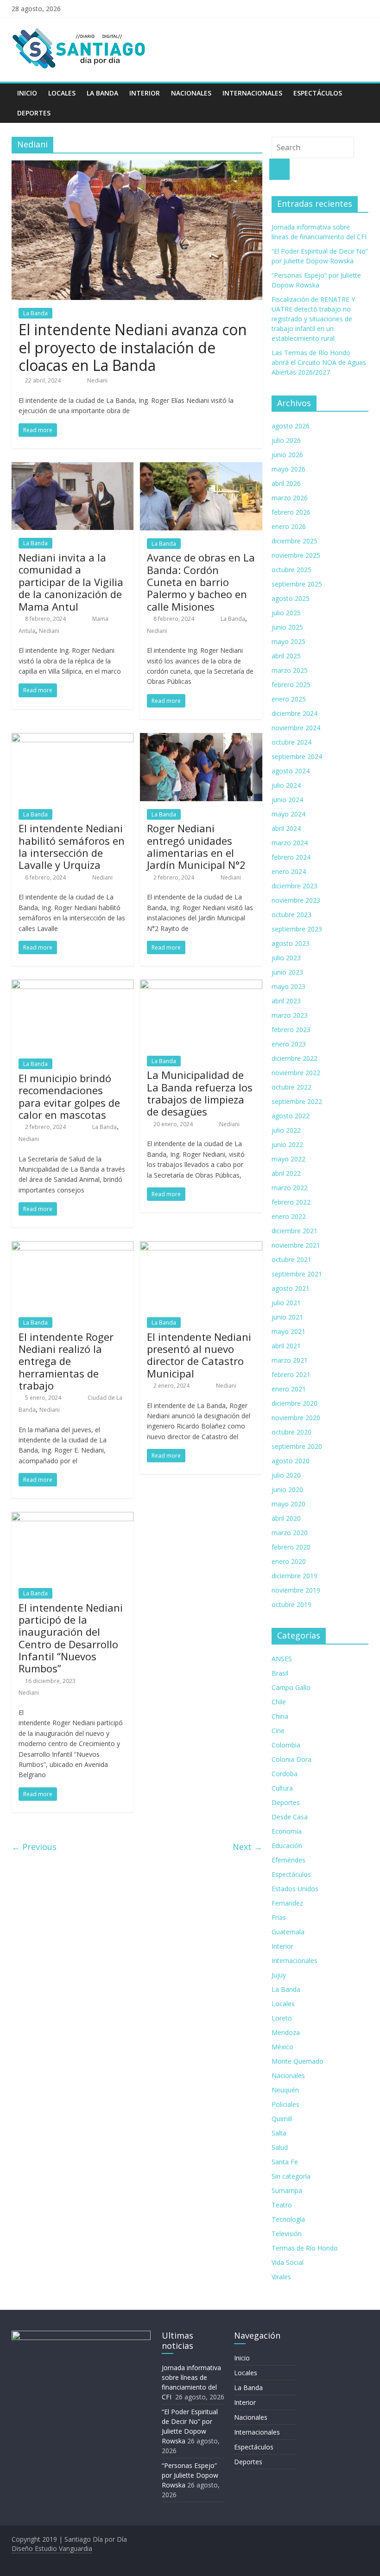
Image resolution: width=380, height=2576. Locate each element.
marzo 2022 (290, 1188)
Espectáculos (318, 93)
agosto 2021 (291, 1288)
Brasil (280, 1673)
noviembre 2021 (296, 1245)
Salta (279, 2133)
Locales (62, 93)
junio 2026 (287, 455)
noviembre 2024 (296, 728)
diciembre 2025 (294, 541)
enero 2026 (289, 526)
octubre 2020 (291, 1432)
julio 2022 (286, 1130)
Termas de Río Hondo (305, 2248)
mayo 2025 (288, 641)
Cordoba (285, 1774)
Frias (279, 1917)
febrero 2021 (291, 1374)
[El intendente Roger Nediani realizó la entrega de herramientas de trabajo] (73, 1247)
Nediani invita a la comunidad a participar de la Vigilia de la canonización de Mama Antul (71, 582)
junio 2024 (287, 800)
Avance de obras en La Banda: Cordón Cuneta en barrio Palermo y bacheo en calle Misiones (201, 582)
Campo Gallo (291, 1687)
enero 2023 (289, 1044)
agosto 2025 (291, 598)
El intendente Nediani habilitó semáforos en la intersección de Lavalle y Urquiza (72, 846)
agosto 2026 (291, 426)
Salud (280, 2147)
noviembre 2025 (296, 555)
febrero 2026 (291, 512)
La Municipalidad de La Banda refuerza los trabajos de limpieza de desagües (200, 1093)
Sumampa (287, 2190)
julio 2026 (286, 440)
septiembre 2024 (297, 756)
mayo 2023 (288, 986)
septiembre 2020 (297, 1446)
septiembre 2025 (297, 584)
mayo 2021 (288, 1331)
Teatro (282, 2205)
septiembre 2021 (297, 1274)
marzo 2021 (290, 1360)
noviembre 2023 (296, 900)
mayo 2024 (288, 814)
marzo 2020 (290, 1533)
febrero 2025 (291, 685)
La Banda (102, 93)
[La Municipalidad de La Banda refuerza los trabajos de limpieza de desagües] (201, 985)
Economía (287, 1831)
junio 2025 (287, 627)
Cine (278, 1731)
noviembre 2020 (296, 1418)
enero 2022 (289, 1216)
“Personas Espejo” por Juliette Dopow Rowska (190, 2475)
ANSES (282, 1659)
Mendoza (286, 2032)
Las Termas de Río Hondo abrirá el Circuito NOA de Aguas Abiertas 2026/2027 (319, 362)
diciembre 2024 (294, 713)
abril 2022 (286, 1173)
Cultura (282, 1788)
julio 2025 (286, 613)
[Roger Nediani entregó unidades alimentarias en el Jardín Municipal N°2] (201, 739)
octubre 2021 (291, 1259)
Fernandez (287, 1903)
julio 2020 (286, 1475)
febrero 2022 (291, 1202)
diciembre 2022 (294, 1058)
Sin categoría (291, 2176)
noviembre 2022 (296, 1073)
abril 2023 (286, 1001)
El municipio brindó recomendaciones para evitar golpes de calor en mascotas (69, 1096)
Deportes (34, 113)
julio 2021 (286, 1303)
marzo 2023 (290, 1015)
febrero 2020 (291, 1547)
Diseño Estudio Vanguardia (52, 2548)
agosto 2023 (291, 943)
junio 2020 (287, 1489)
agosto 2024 (291, 771)
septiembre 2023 (297, 929)
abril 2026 (286, 483)
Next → (247, 1847)
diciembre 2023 (294, 886)
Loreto (282, 2018)
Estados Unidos (295, 1889)
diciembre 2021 (294, 1231)
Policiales (285, 2104)
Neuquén (285, 2090)
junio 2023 (287, 972)
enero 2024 (289, 871)
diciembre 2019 (294, 1576)
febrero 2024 (291, 857)
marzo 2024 (290, 843)
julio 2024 (286, 785)
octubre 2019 (291, 1604)
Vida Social (288, 2262)
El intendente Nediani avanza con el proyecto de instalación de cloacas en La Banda (133, 347)
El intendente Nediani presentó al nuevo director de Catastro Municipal (199, 1355)
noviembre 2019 (296, 1590)
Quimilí (282, 2119)
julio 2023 (286, 958)
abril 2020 (286, 1518)
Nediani (97, 380)
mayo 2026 (288, 469)
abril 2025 (286, 656)
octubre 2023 (291, 915)
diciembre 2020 (294, 1403)
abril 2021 (286, 1346)
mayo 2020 (288, 1504)
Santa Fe (285, 2162)
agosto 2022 (291, 1116)
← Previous (34, 1847)
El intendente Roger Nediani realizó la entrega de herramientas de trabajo (66, 1361)
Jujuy (279, 1975)
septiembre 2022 (297, 1101)
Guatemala (288, 1932)
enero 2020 (289, 1561)
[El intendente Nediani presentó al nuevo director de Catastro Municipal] (201, 1247)
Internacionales (252, 93)
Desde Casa (290, 1817)
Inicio (27, 93)
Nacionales (191, 93)
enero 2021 (289, 1389)
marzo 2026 (290, 498)
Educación (287, 1846)
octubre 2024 (291, 742)
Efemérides (288, 1860)
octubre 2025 (291, 570)
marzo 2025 (290, 670)
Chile (279, 1702)
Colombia (286, 1745)
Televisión (287, 2234)
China (280, 1716)
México (282, 2047)
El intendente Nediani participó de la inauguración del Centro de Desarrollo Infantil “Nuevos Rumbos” (71, 1638)
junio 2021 (287, 1317)
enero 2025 (289, 699)
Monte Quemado (298, 2061)
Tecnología (288, 2219)
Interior (145, 93)
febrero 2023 (291, 1030)
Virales (281, 2277)
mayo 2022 (288, 1159)
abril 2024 (286, 828)
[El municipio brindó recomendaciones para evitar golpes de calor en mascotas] (73, 985)
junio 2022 (287, 1145)
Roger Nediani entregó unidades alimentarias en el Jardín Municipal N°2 (196, 846)
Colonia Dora (291, 1759)
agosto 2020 (291, 1461)
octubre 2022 (291, 1087)
